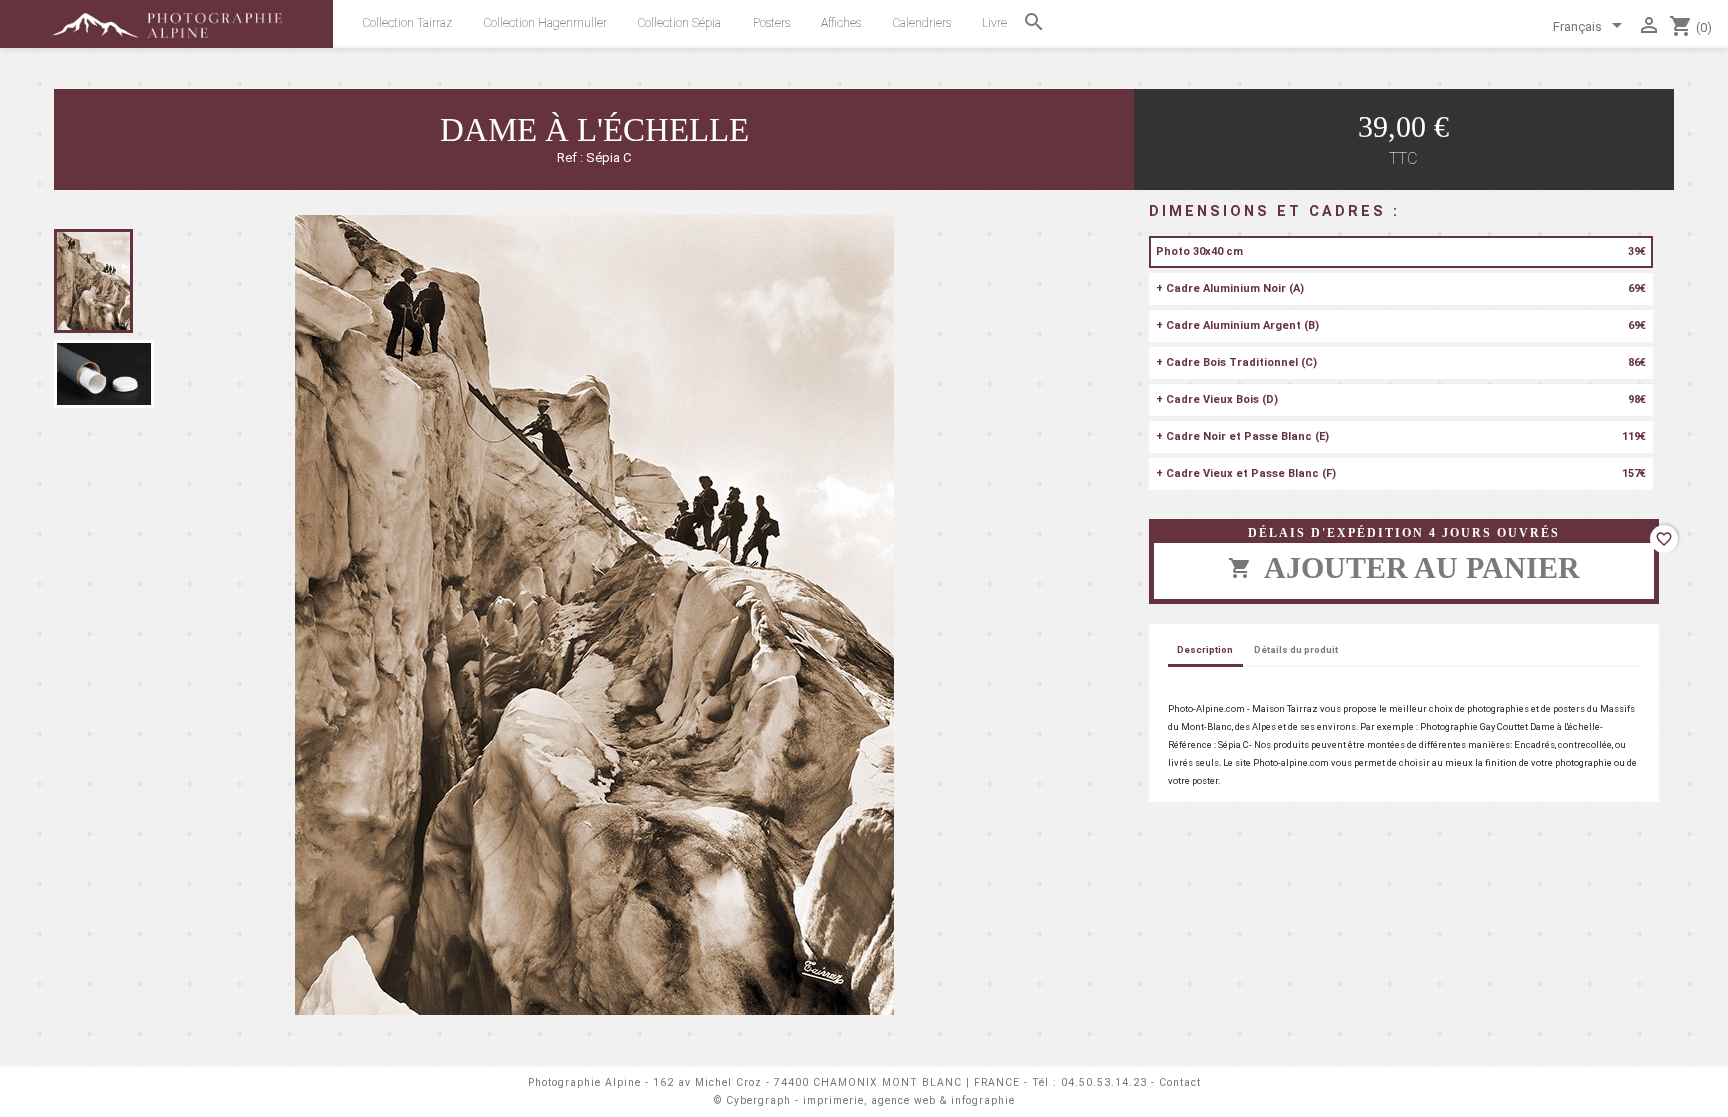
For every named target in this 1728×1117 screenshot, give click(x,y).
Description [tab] (1205, 649)
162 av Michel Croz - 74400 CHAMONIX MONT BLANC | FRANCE (836, 1082)
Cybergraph (758, 1100)
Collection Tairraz (407, 23)
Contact (1180, 1082)
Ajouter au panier (1404, 567)
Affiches (841, 23)
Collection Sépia (679, 23)
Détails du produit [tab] (1296, 649)
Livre (994, 23)
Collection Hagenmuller (545, 23)
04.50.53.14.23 (1104, 1082)
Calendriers (922, 23)
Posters (771, 23)
